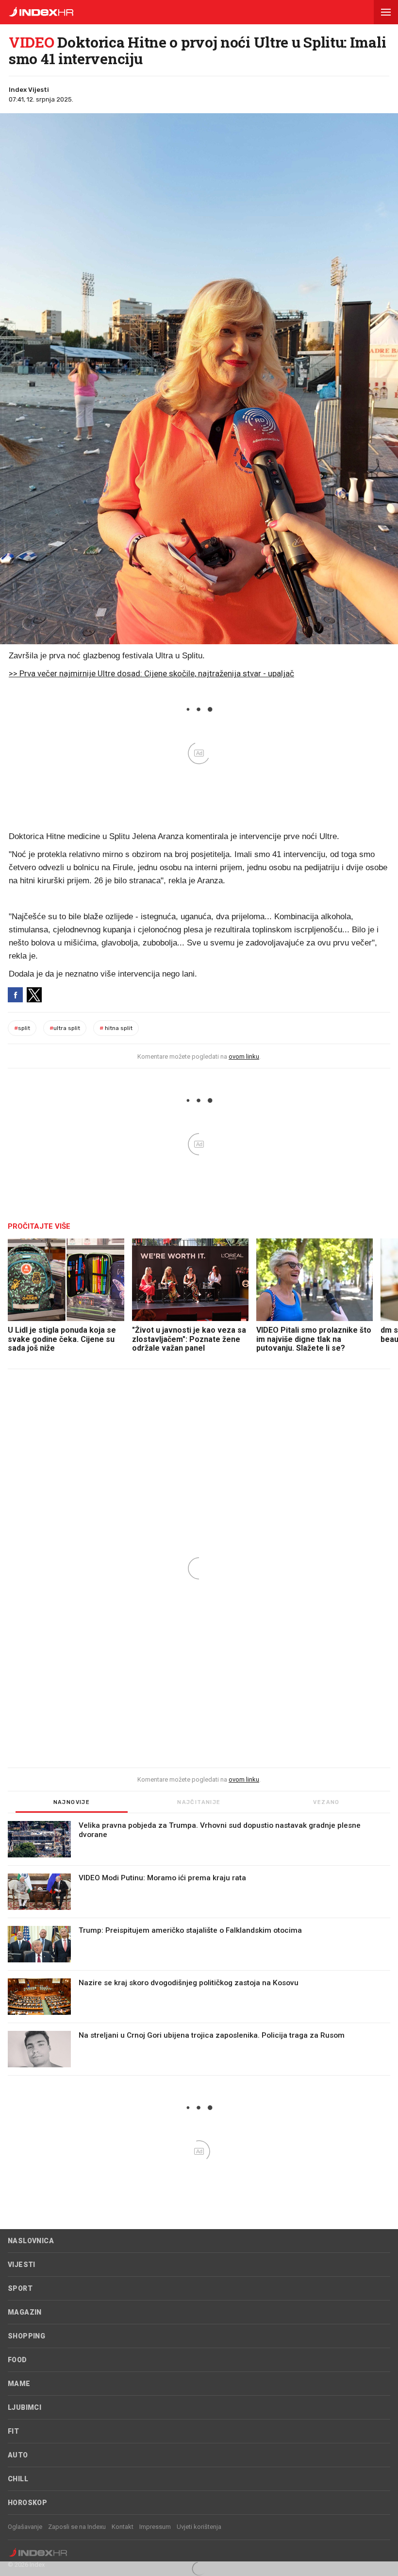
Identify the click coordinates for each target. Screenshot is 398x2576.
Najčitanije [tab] (199, 1802)
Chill (18, 2479)
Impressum (155, 2527)
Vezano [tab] (326, 1802)
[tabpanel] (199, 1948)
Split (22, 1028)
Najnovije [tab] (72, 1802)
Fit (13, 2431)
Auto (18, 2455)
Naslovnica (31, 2241)
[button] (386, 12)
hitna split (116, 1028)
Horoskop (27, 2503)
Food (17, 2360)
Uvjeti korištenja (199, 2527)
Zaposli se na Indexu (77, 2527)
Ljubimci (25, 2407)
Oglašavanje (25, 2527)
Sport (20, 2288)
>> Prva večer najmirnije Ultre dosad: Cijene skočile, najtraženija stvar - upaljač (151, 673)
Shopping (26, 2336)
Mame (19, 2384)
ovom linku (244, 1056)
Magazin (25, 2312)
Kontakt (123, 2527)
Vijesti (22, 2265)
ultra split (65, 1028)
